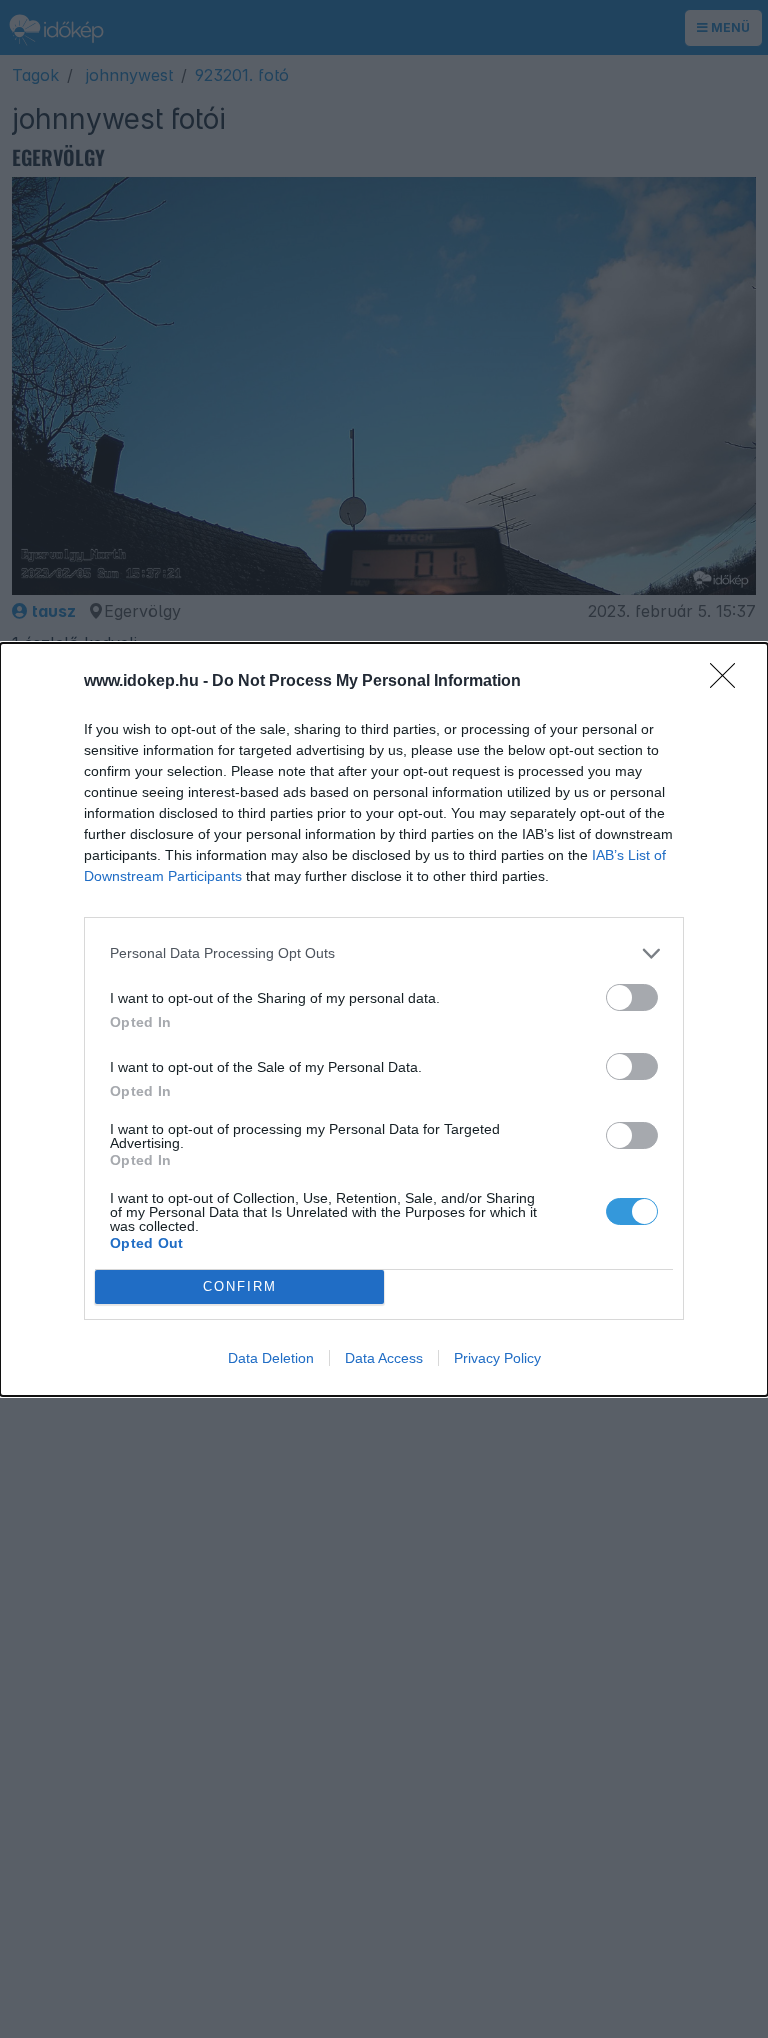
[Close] (729, 682)
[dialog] (384, 1019)
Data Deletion (271, 1358)
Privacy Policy (497, 1358)
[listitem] (384, 953)
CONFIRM (240, 1286)
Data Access (384, 1358)
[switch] (632, 997)
